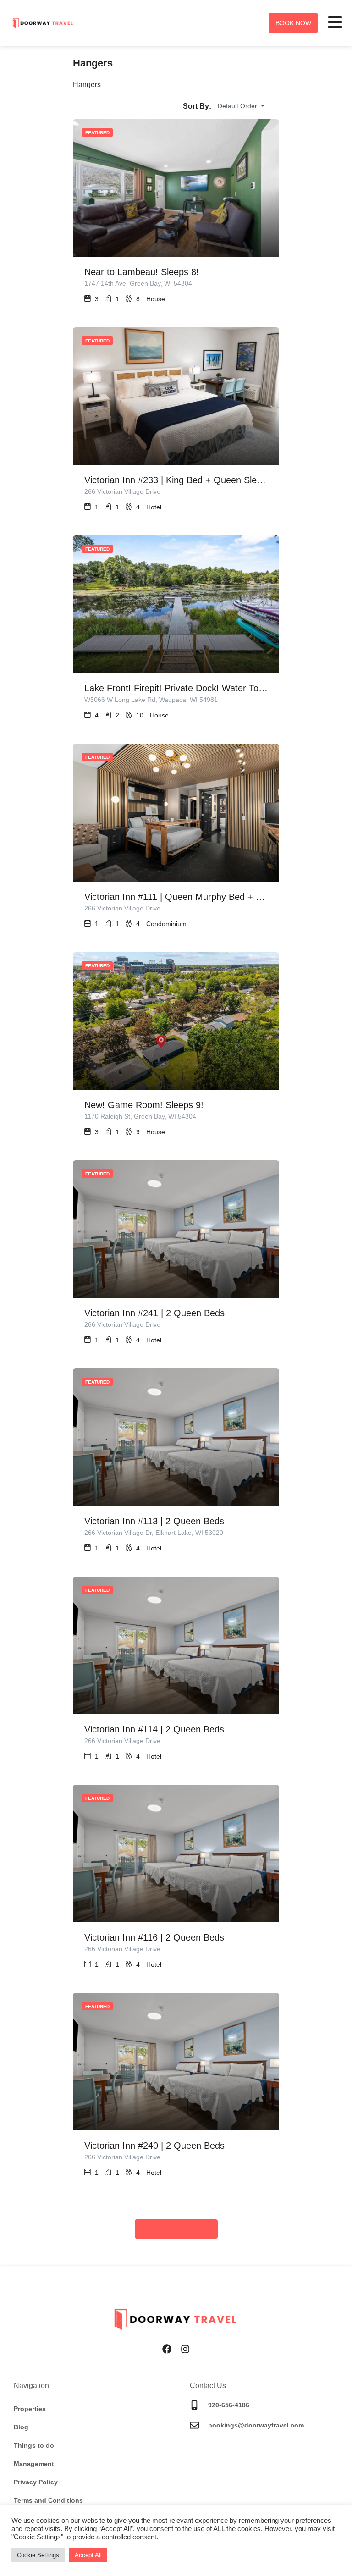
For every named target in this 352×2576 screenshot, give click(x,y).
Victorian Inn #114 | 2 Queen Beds (154, 1729)
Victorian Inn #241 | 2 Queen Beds (154, 1313)
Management (34, 2464)
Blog (21, 2427)
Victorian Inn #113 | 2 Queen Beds (154, 1521)
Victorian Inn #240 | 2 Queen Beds (154, 2146)
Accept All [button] (88, 2555)
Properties (30, 2409)
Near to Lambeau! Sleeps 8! (142, 272)
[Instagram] (185, 2349)
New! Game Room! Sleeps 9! (144, 1105)
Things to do (34, 2445)
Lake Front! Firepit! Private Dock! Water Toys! (176, 688)
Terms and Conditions (48, 2500)
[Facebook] (167, 2349)
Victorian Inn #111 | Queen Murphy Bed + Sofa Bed (176, 897)
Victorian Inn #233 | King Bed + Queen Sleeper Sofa (176, 480)
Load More (176, 2229)
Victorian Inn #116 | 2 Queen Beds (154, 1937)
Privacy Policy (36, 2482)
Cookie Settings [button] (38, 2555)
